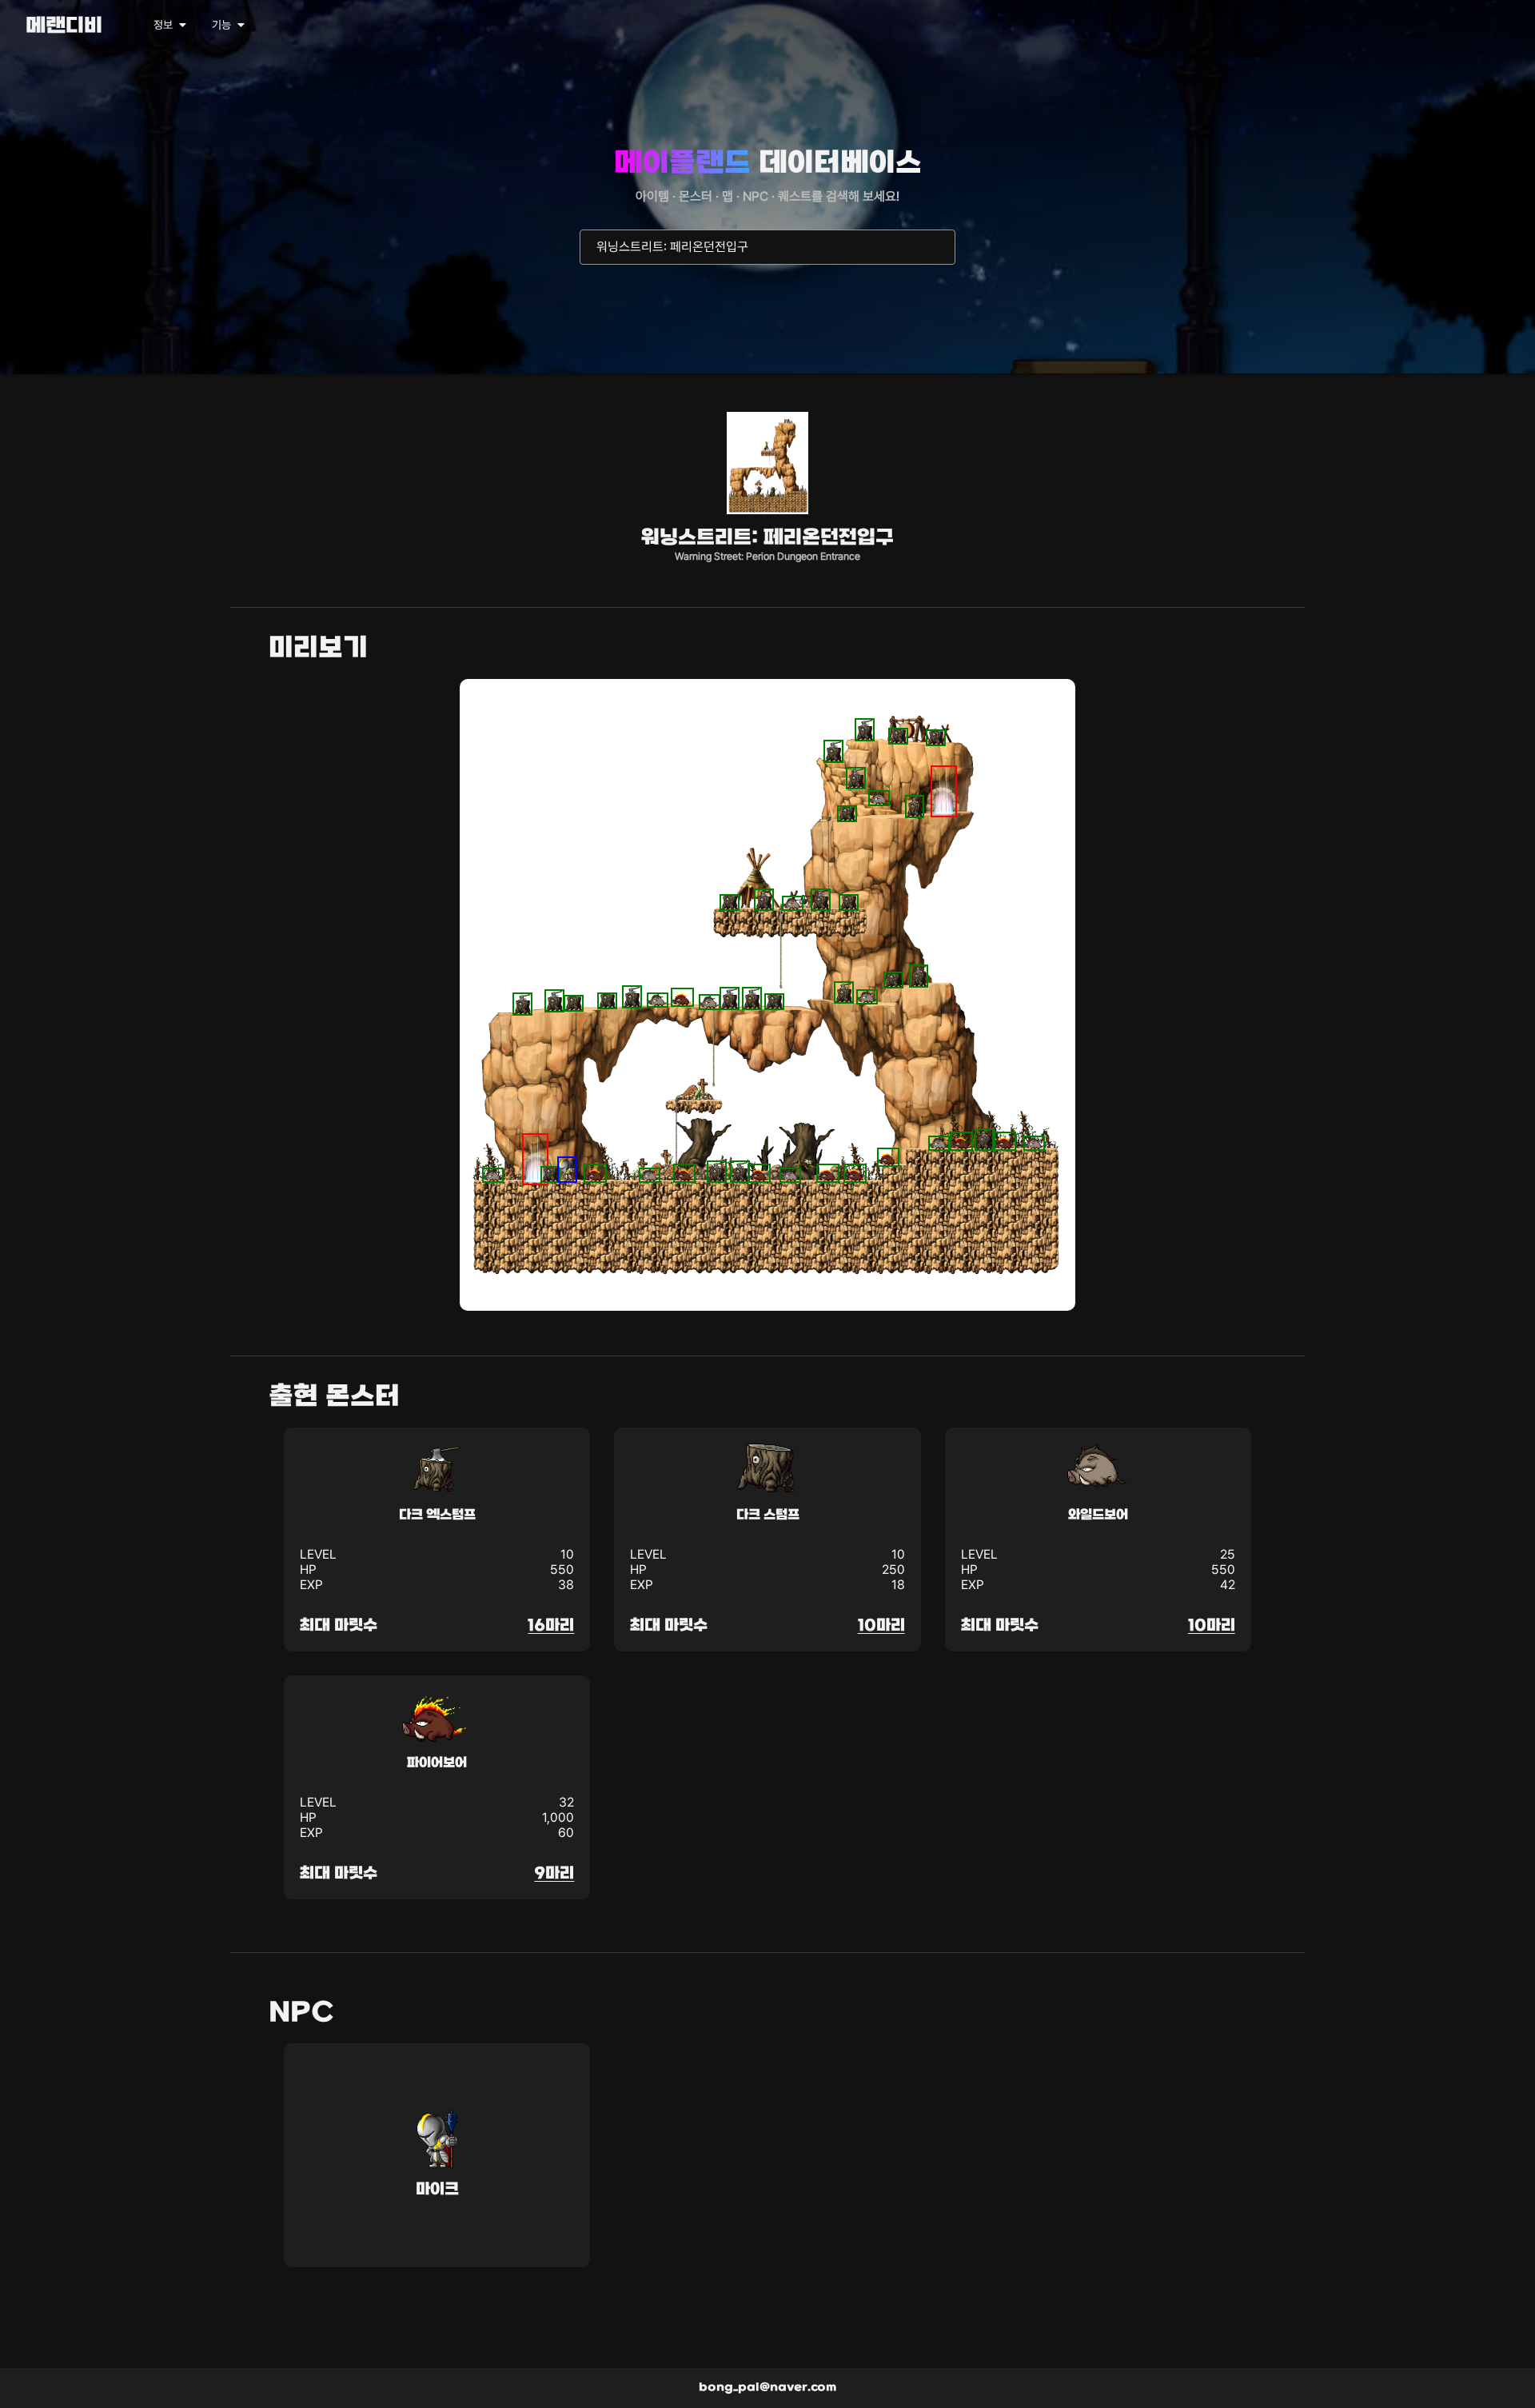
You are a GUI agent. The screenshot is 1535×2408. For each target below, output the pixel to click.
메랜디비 (64, 27)
